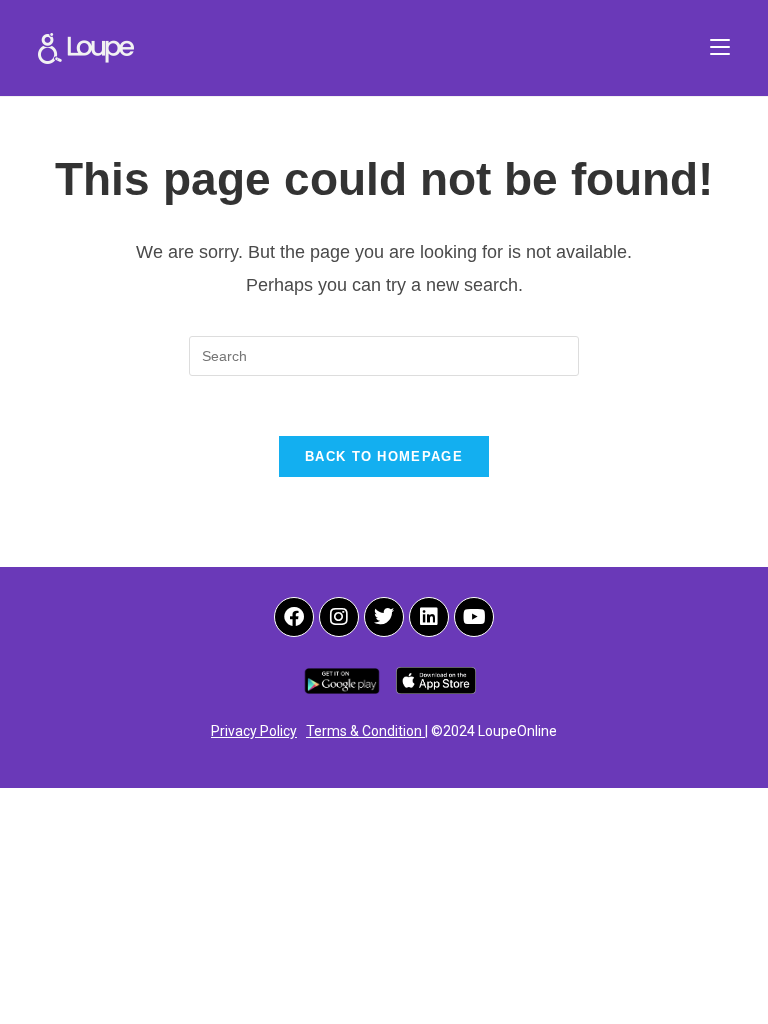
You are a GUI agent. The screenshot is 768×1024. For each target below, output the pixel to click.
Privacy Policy (254, 731)
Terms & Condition (365, 731)
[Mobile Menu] (720, 47)
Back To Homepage (384, 456)
